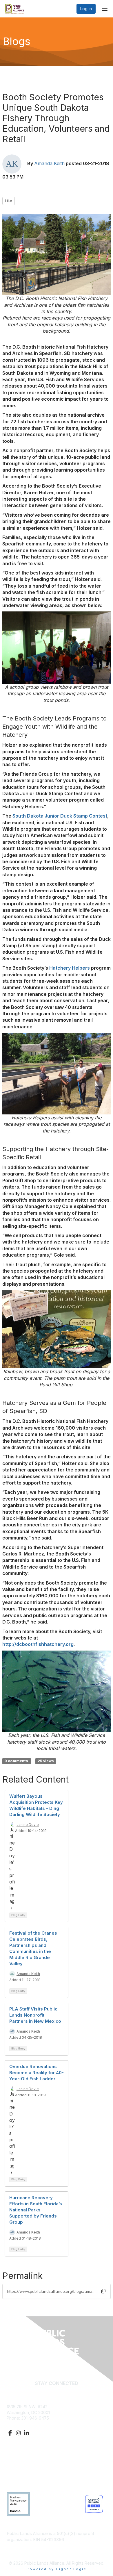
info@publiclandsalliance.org (34, 2424)
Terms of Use (20, 2476)
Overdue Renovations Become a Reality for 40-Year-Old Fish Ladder (37, 2073)
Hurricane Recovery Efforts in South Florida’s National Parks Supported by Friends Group (36, 2210)
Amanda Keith (49, 163)
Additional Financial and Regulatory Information (52, 2548)
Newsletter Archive (25, 2465)
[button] (103, 2291)
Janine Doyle (28, 1825)
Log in (86, 9)
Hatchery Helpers (70, 968)
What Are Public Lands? (29, 2453)
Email (57, 2392)
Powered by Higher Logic (57, 2569)
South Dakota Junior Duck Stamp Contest (60, 816)
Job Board (17, 2470)
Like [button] (9, 201)
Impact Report (20, 2459)
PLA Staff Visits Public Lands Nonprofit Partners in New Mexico (35, 2015)
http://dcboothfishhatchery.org (38, 1644)
